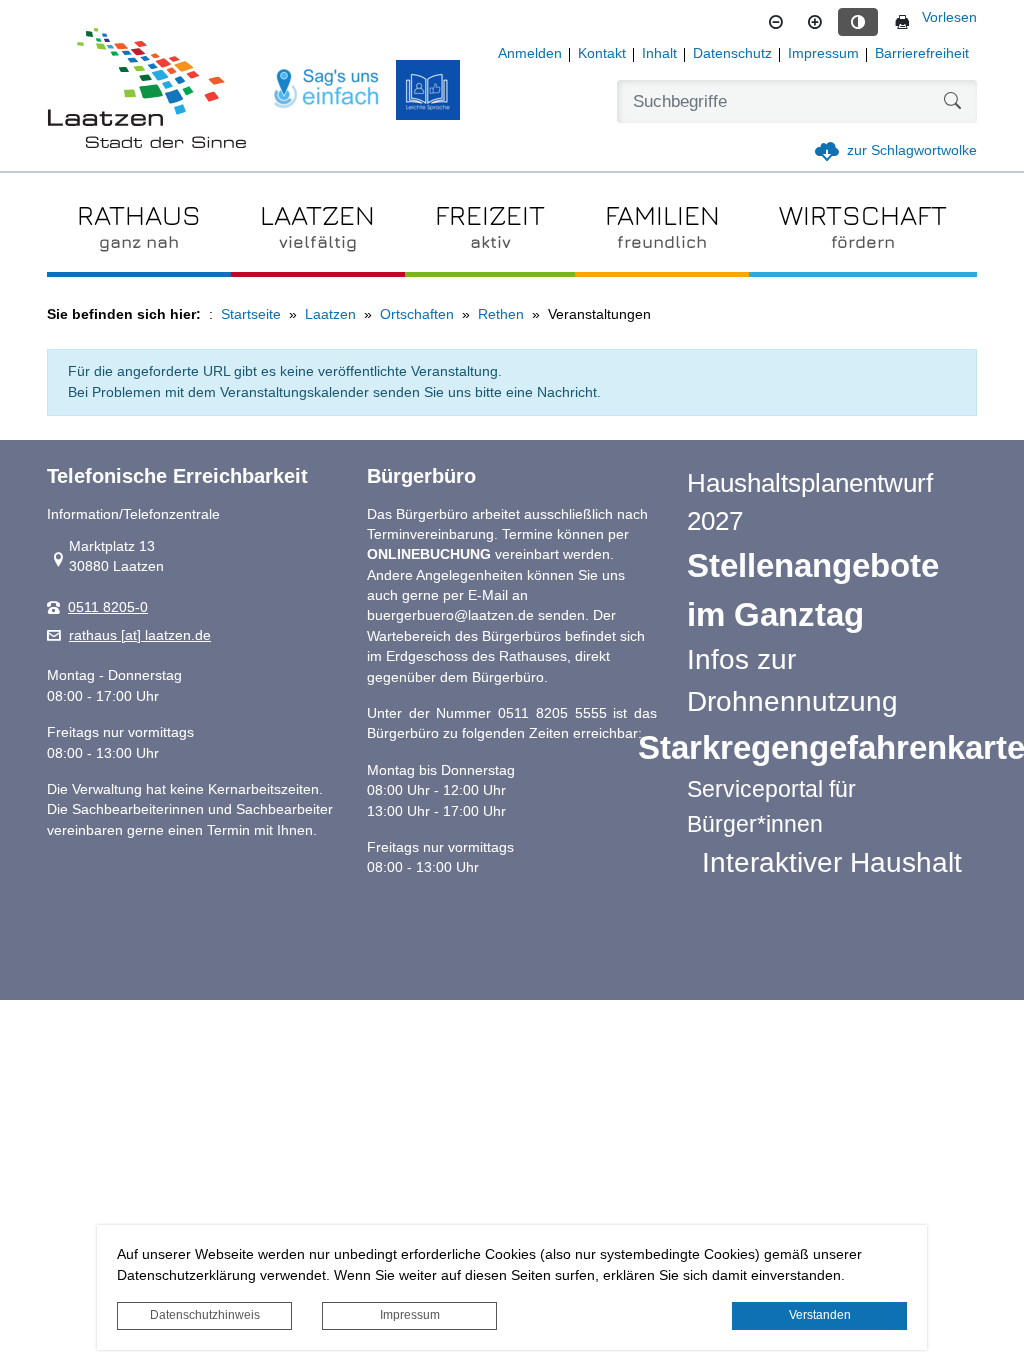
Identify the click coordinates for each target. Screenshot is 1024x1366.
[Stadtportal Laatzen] (147, 90)
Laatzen (330, 314)
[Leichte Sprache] (428, 90)
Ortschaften (417, 314)
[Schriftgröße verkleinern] (776, 22)
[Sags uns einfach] (327, 89)
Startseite (251, 314)
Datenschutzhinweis (205, 1315)
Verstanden (820, 1315)
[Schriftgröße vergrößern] (815, 22)
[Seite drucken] (902, 22)
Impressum (410, 1315)
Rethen (501, 314)
